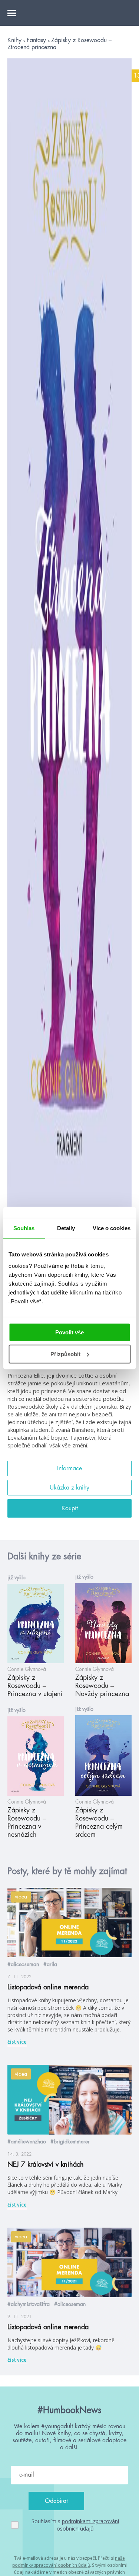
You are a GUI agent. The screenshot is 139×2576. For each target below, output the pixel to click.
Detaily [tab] (66, 1228)
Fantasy (37, 40)
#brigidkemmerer (70, 2142)
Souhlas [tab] (24, 1228)
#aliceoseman (23, 1964)
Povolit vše (69, 1332)
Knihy (15, 40)
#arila (50, 1964)
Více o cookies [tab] (112, 1228)
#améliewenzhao (27, 2142)
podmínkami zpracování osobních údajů (88, 2525)
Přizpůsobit (65, 1354)
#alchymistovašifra (29, 2304)
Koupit (70, 1508)
